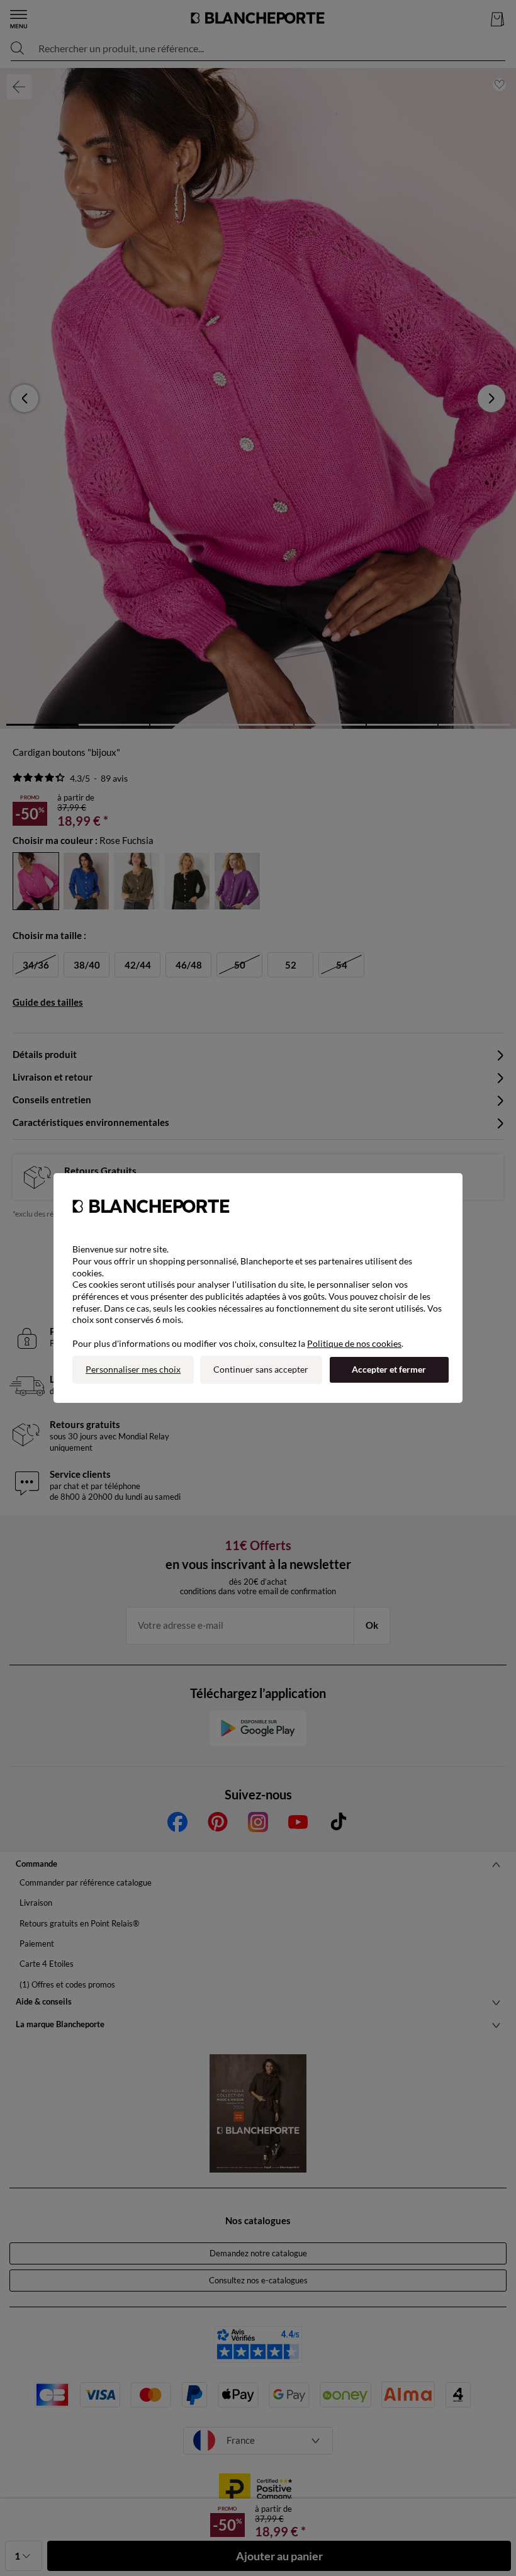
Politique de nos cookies (354, 1343)
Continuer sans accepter (261, 1369)
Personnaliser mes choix (133, 1369)
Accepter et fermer (389, 1369)
